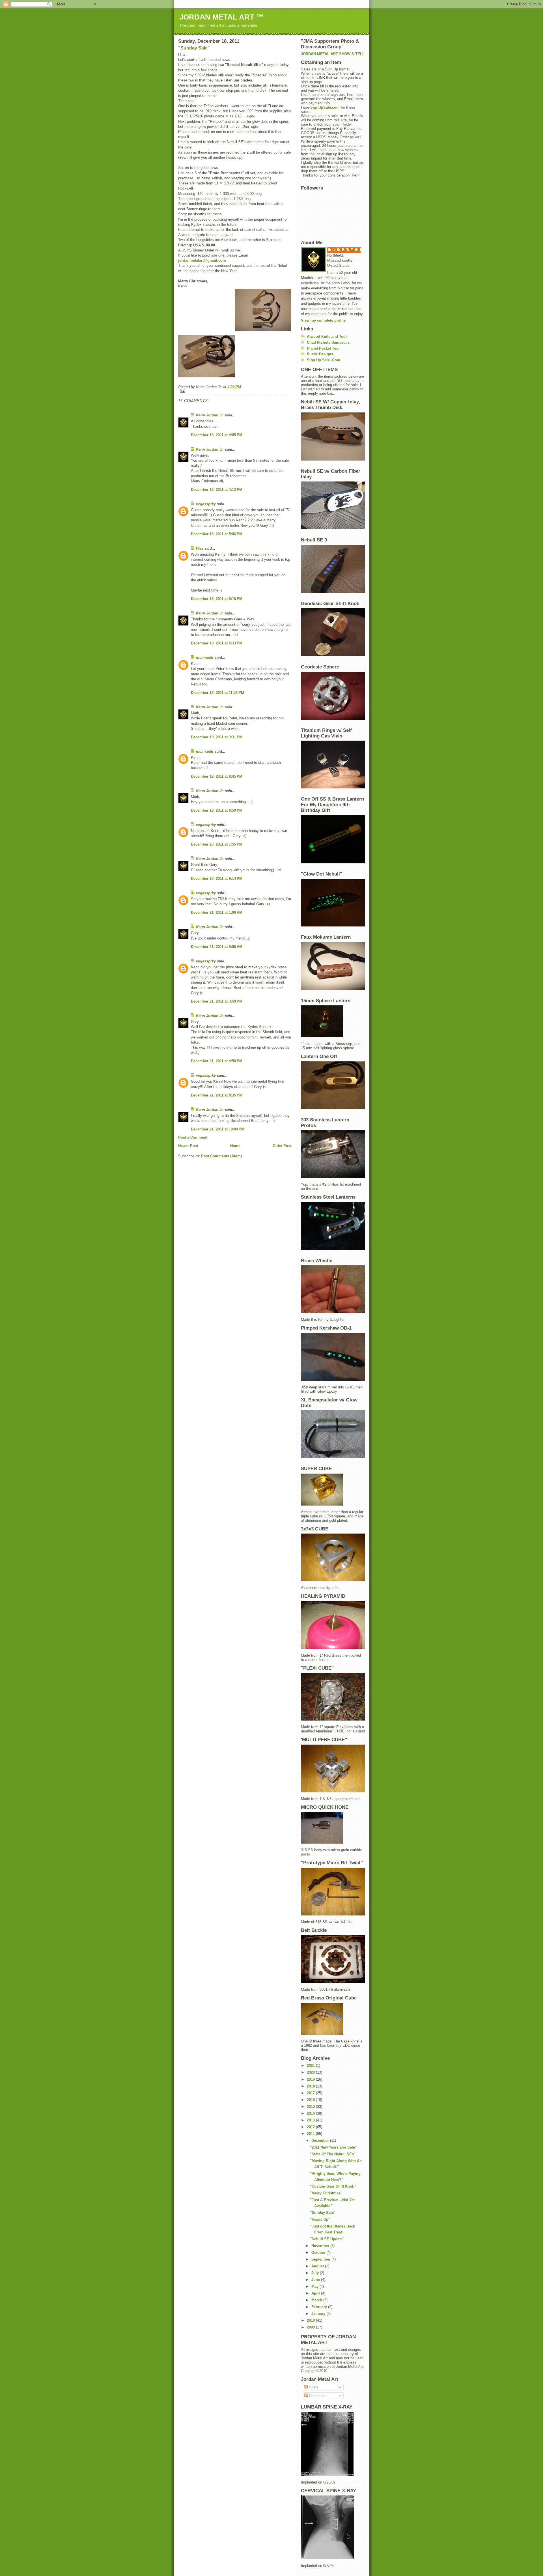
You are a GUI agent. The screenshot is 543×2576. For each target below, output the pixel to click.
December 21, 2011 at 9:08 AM (217, 947)
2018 (311, 2086)
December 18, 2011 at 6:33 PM (217, 643)
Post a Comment (193, 1137)
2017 (311, 2093)
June (316, 2280)
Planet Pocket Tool (323, 348)
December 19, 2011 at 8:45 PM (217, 776)
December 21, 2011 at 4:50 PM (217, 1061)
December (321, 2140)
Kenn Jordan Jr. (210, 415)
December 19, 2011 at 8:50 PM (217, 810)
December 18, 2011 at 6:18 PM (217, 599)
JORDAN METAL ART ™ (221, 17)
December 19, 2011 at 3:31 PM (217, 737)
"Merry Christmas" (326, 2193)
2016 (311, 2100)
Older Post (282, 1146)
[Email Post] (235, 391)
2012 (311, 2127)
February (320, 2307)
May (315, 2286)
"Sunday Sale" (194, 48)
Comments (317, 2396)
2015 (311, 2107)
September (321, 2259)
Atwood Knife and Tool (327, 336)
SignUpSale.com (325, 107)
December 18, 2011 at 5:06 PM (217, 534)
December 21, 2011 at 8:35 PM (217, 1095)
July (316, 2273)
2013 (311, 2120)
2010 (311, 2320)
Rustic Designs (320, 354)
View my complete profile (323, 320)
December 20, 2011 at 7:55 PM (217, 844)
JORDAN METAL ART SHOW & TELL (333, 54)
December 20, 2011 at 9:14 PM (217, 879)
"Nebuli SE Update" (327, 2239)
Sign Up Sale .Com (324, 360)
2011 (311, 2134)
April (316, 2293)
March (317, 2300)
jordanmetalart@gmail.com (202, 260)
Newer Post (188, 1146)
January (319, 2314)
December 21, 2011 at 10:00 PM (218, 1129)
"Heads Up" (320, 2219)
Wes (200, 548)
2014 (311, 2113)
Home (235, 1146)
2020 (311, 2072)
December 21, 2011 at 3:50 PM (217, 1001)
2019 (311, 2079)
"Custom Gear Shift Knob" (333, 2186)
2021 (311, 2066)
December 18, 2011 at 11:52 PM (217, 693)
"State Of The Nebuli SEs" (333, 2154)
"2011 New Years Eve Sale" (333, 2147)
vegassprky (206, 504)
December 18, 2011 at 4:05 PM (217, 435)
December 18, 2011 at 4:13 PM (217, 490)
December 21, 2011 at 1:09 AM (217, 912)
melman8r (205, 658)
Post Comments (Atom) (221, 1156)
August (318, 2266)
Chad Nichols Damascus (328, 342)
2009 (311, 2327)
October (319, 2253)
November (321, 2246)
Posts (313, 2387)
